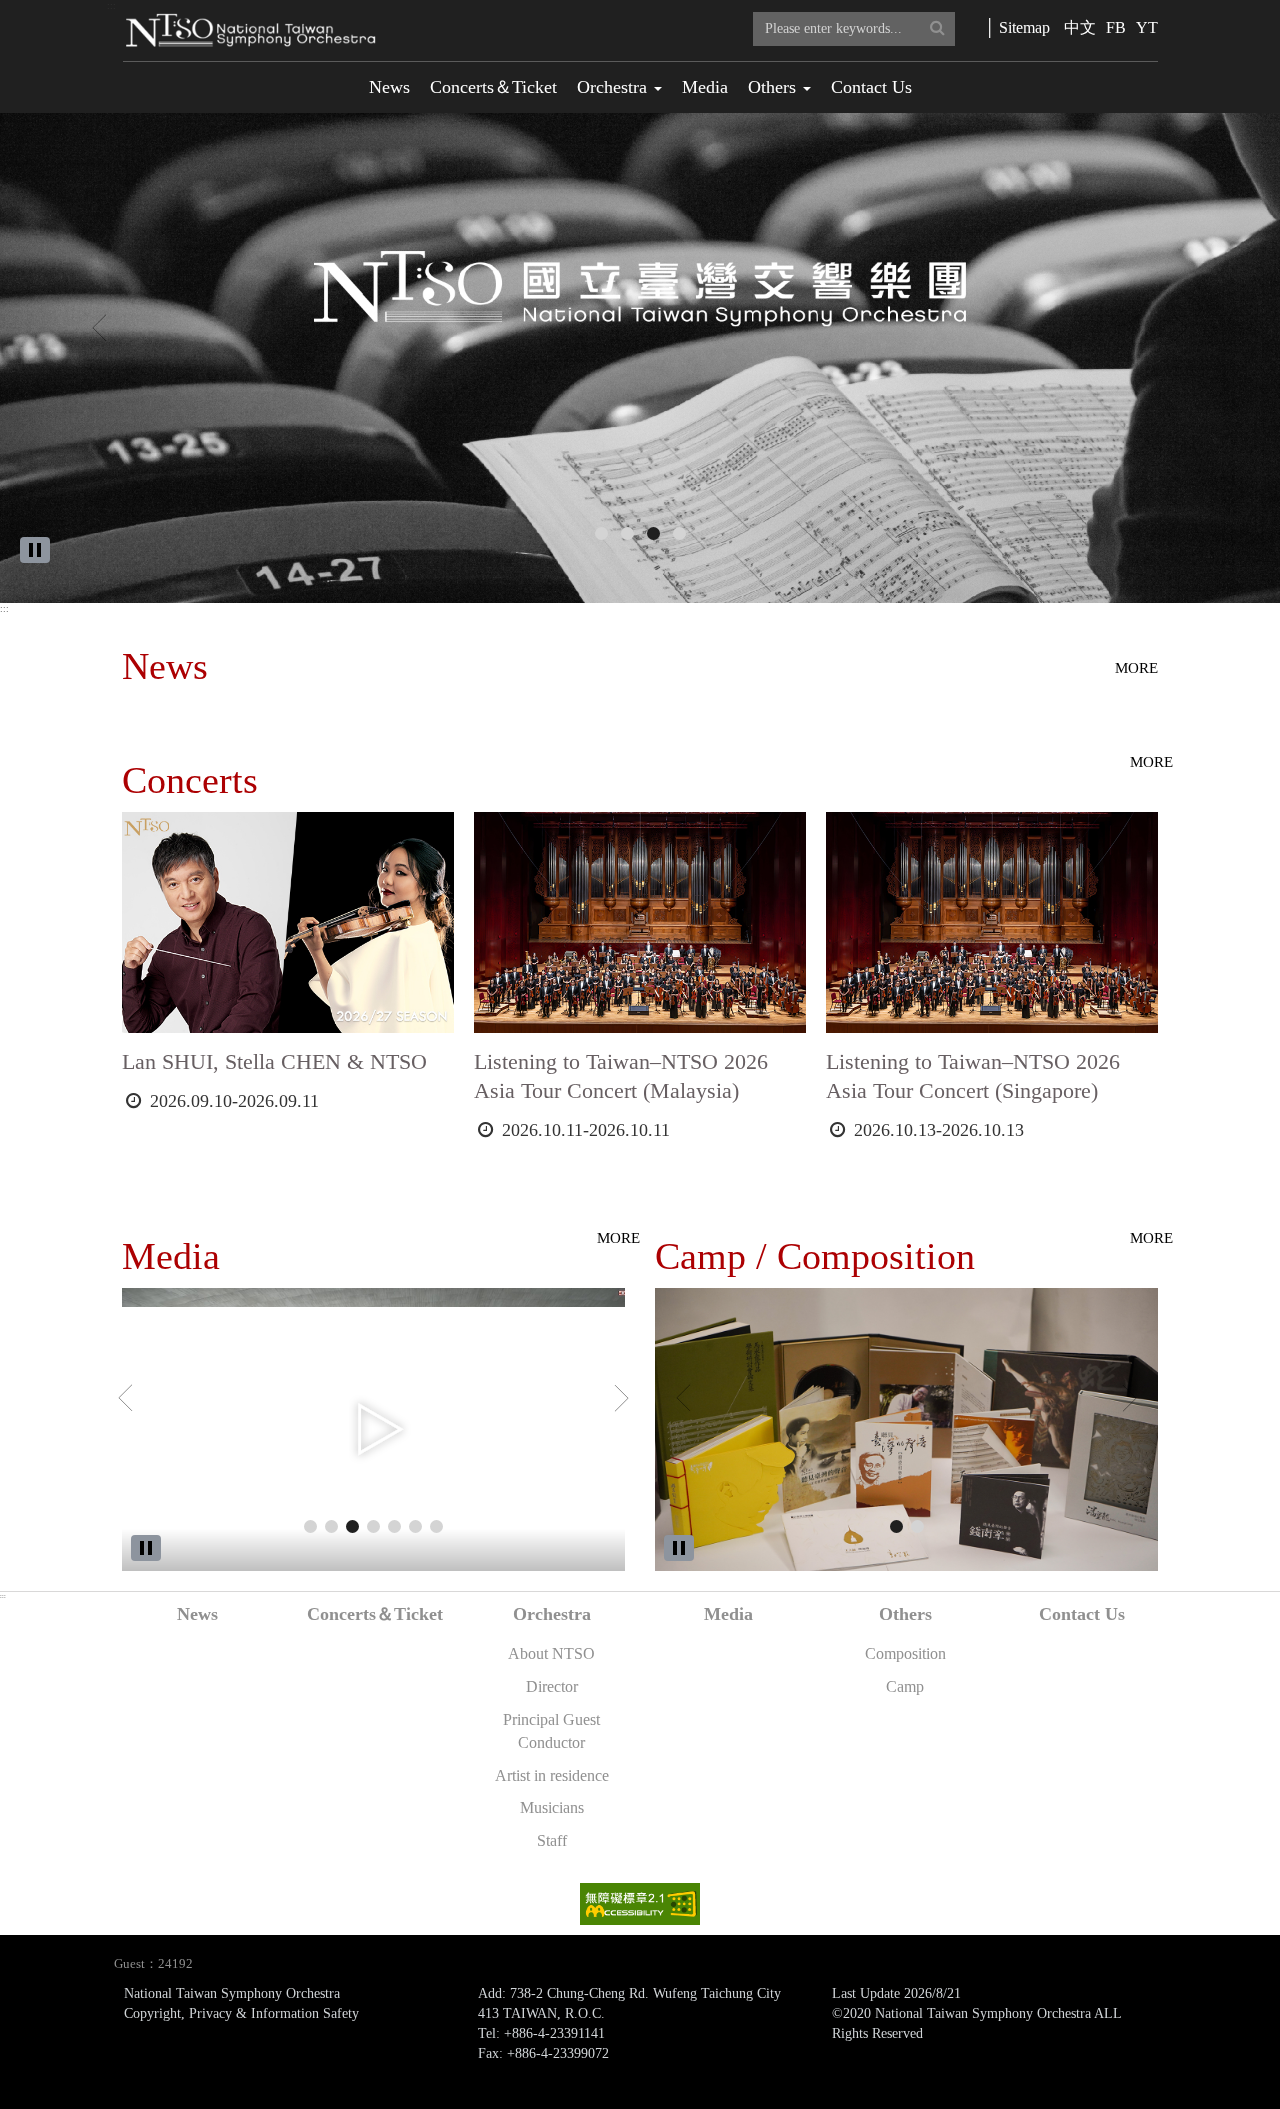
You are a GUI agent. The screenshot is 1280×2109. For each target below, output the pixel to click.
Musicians (552, 1807)
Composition (905, 1653)
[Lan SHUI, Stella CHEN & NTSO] (627, 533)
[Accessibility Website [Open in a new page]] (640, 1902)
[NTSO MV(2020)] (352, 1526)
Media (705, 87)
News (389, 87)
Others (905, 1614)
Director (552, 1686)
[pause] (35, 550)
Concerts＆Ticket (493, 87)
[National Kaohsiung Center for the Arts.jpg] (917, 1526)
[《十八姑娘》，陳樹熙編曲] (373, 1526)
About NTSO (551, 1653)
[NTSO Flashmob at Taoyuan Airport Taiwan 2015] (415, 1526)
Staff (552, 1840)
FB (1116, 27)
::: (111, 6)
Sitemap (1024, 27)
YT (1147, 27)
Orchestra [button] (614, 87)
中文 (1080, 27)
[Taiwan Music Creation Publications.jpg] (896, 1526)
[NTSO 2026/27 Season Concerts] (601, 533)
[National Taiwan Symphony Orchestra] (653, 533)
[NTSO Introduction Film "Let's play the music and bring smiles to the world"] (310, 1526)
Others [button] (774, 87)
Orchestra (552, 1614)
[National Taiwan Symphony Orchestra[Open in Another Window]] (640, 358)
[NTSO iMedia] (679, 533)
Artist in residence (552, 1775)
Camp (905, 1686)
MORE (1136, 668)
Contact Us (871, 87)
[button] (96, 323)
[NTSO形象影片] (436, 1526)
